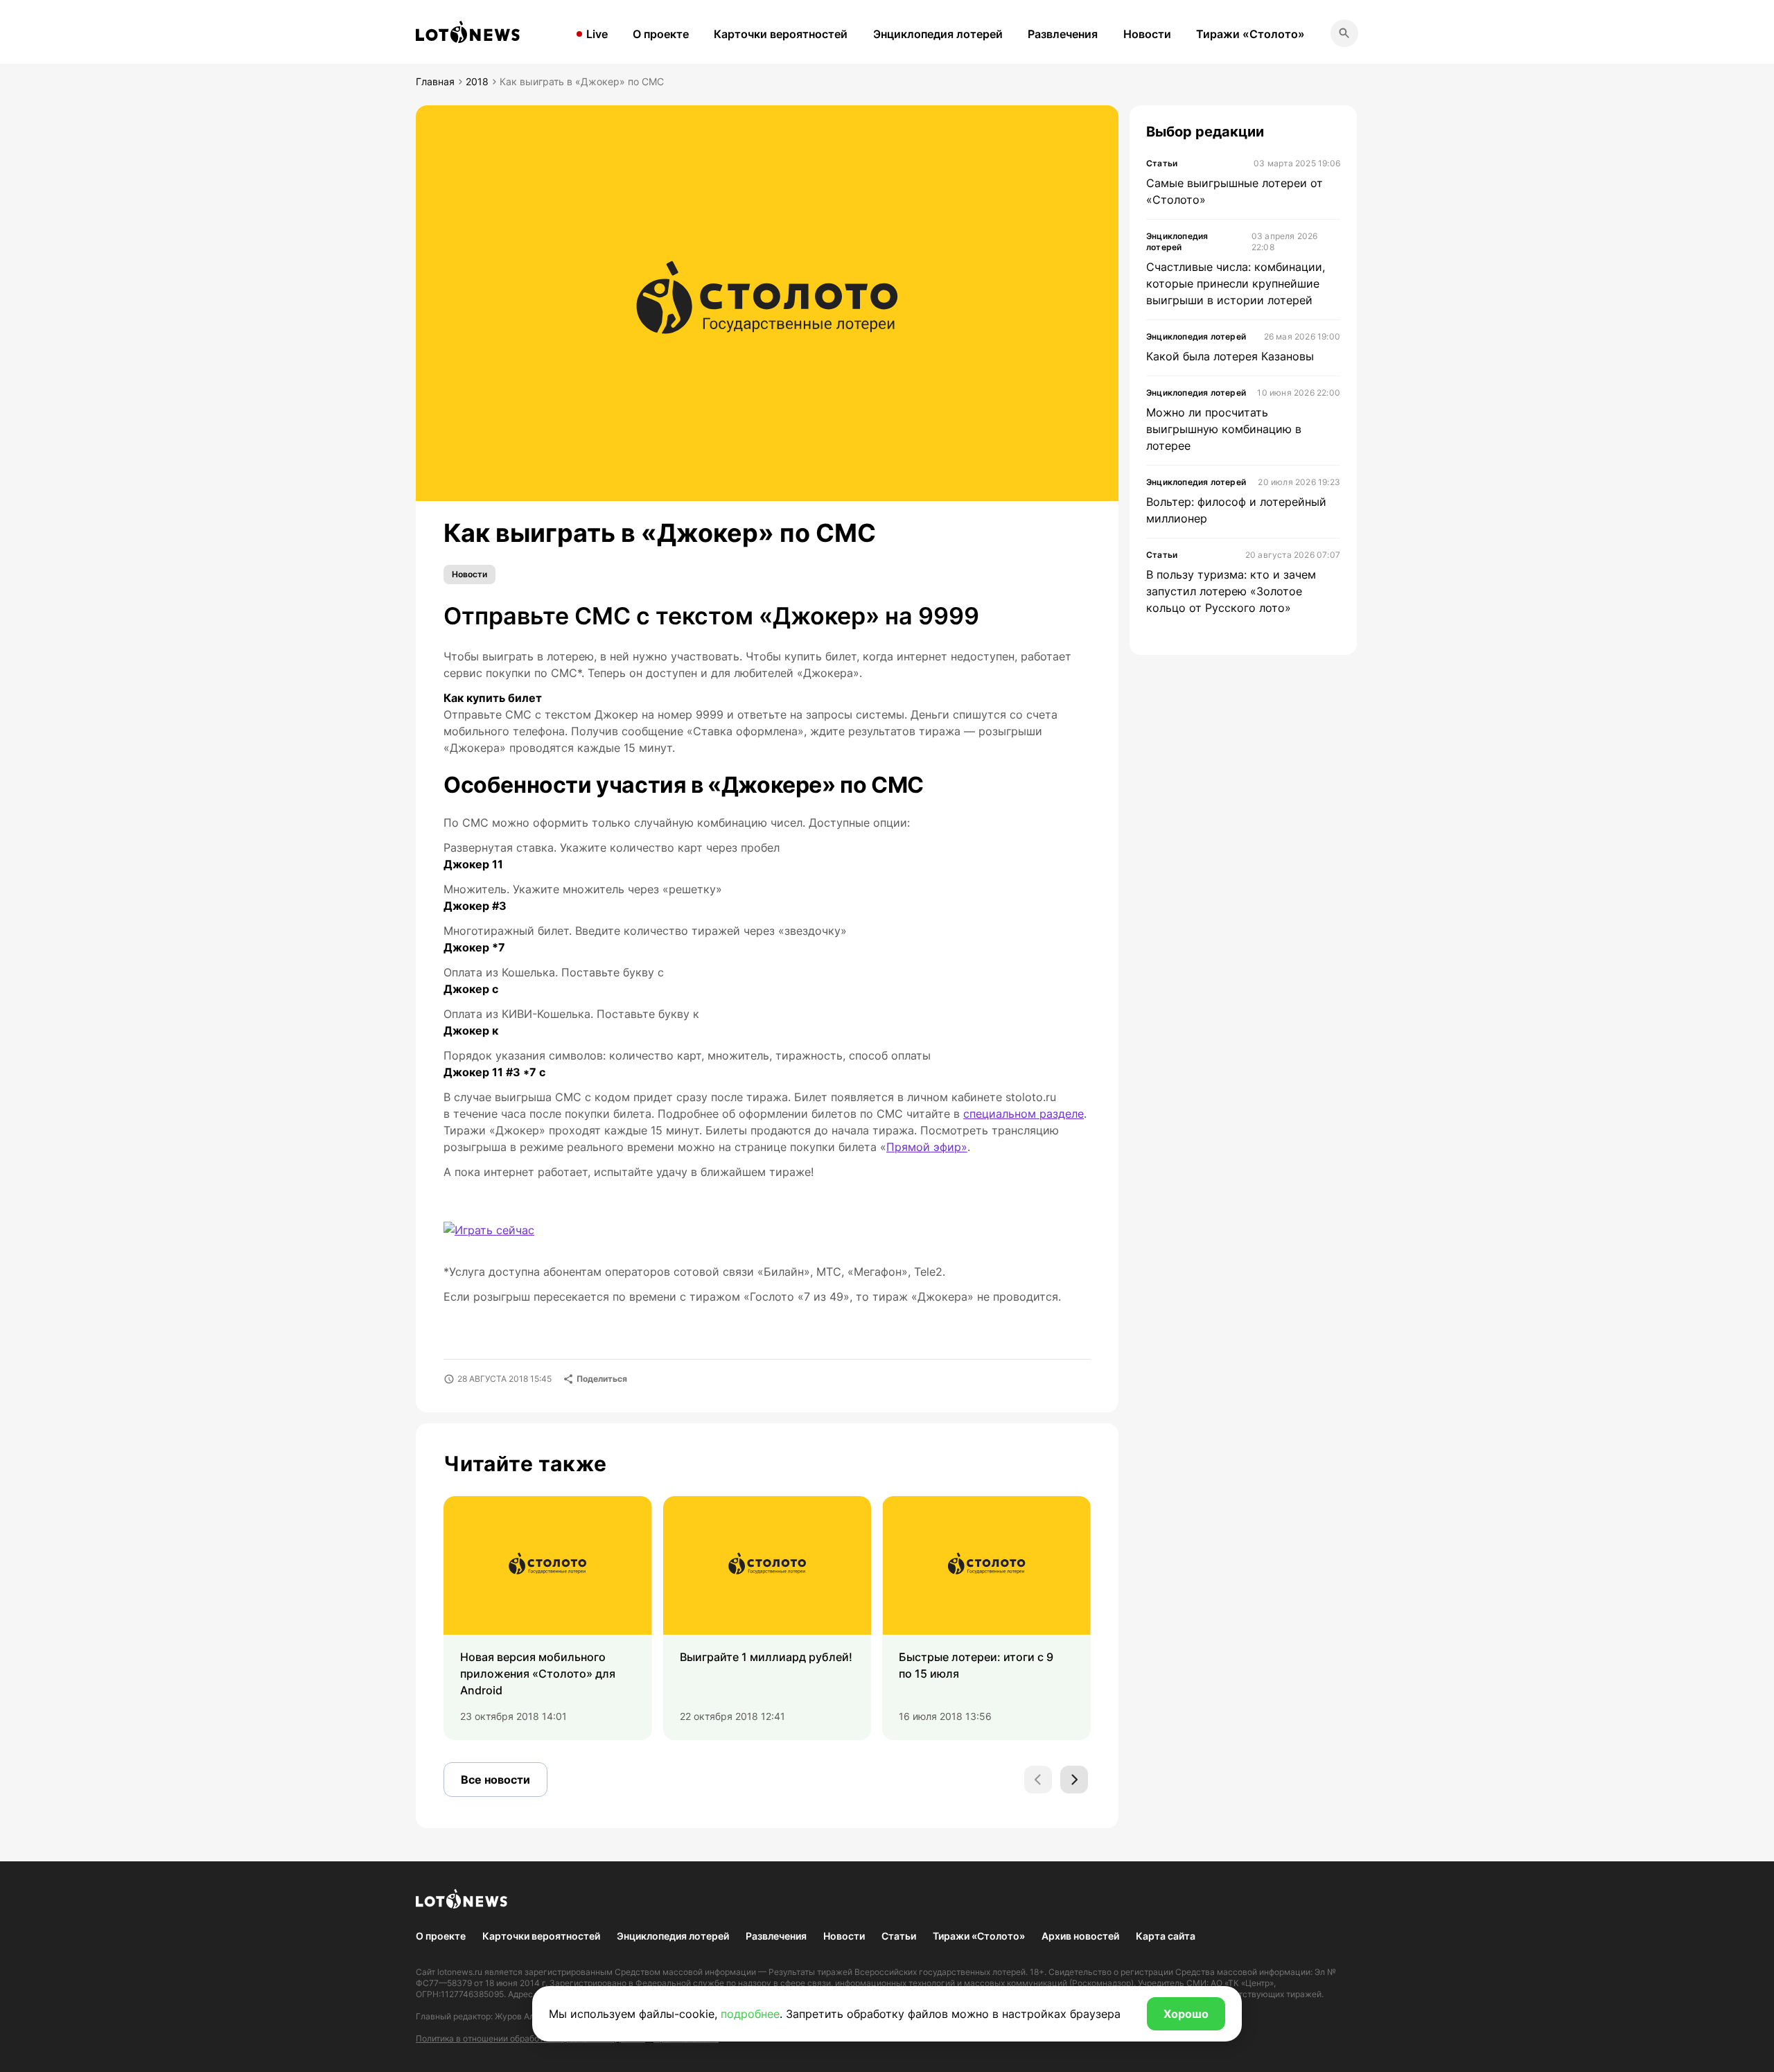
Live (597, 34)
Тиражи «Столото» (1250, 34)
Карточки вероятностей (781, 34)
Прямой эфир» (927, 1147)
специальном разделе (1024, 1114)
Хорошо (1186, 2014)
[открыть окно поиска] (1344, 33)
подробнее (750, 2014)
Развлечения (1063, 34)
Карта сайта (1166, 1936)
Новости (1147, 34)
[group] (548, 1618)
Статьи (899, 1936)
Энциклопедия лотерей (938, 34)
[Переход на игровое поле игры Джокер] (489, 1230)
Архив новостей (1080, 1936)
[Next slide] (1074, 1780)
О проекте (661, 34)
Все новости (495, 1780)
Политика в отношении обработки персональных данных (530, 2038)
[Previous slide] (1038, 1780)
